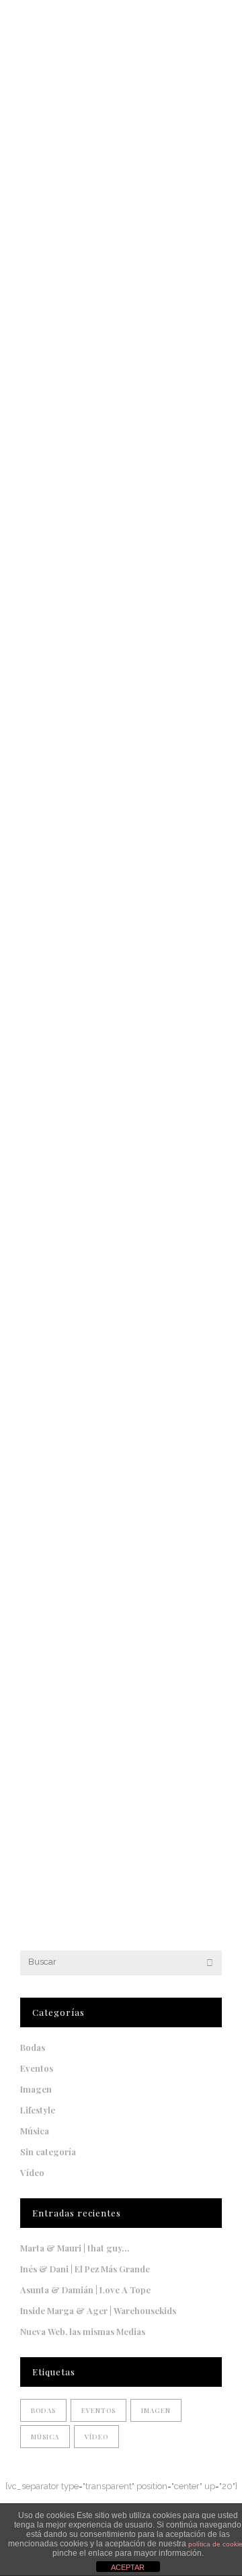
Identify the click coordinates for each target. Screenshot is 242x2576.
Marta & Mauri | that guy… (75, 2248)
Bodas (33, 2047)
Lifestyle (38, 2110)
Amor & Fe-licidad (71, 1760)
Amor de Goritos (65, 793)
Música (35, 2131)
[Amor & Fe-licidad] (121, 1630)
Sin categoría (48, 2151)
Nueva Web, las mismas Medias (102, 344)
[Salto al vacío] (121, 1148)
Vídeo (32, 2172)
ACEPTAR (128, 2567)
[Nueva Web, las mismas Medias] (121, 209)
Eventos (37, 2068)
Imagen (36, 2089)
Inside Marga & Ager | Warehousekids (98, 2310)
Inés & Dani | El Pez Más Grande (85, 2269)
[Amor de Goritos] (121, 658)
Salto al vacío (57, 1283)
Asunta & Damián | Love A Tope (85, 2290)
